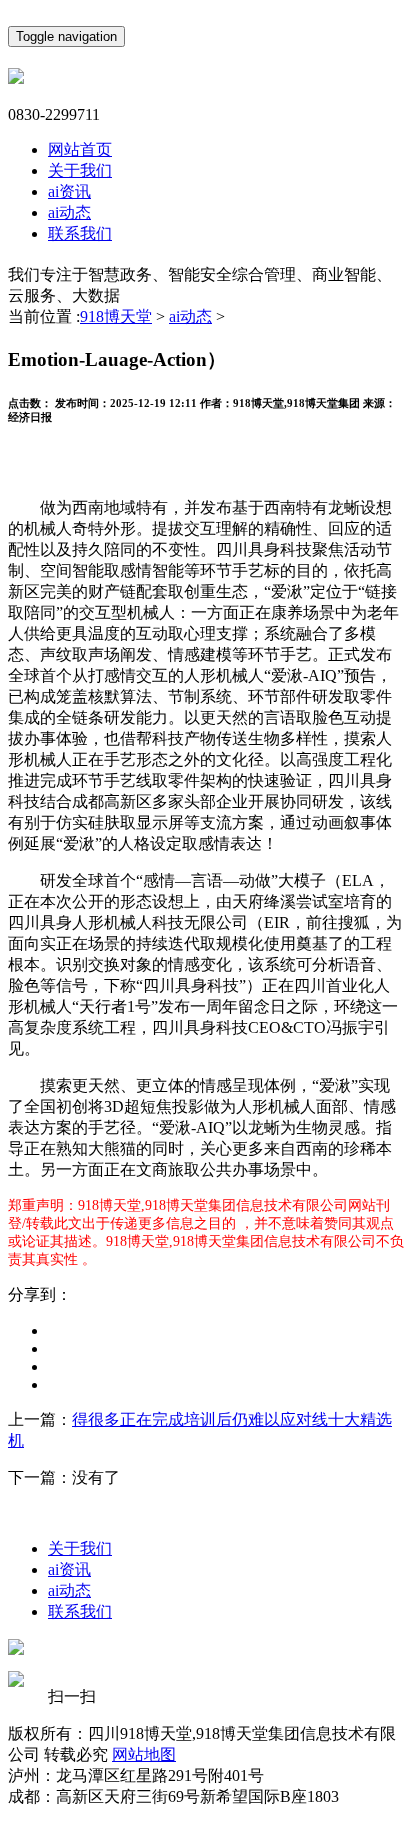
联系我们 (80, 233)
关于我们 (80, 170)
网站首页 (80, 149)
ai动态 (69, 212)
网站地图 (144, 1754)
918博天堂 (116, 316)
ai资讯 (69, 191)
